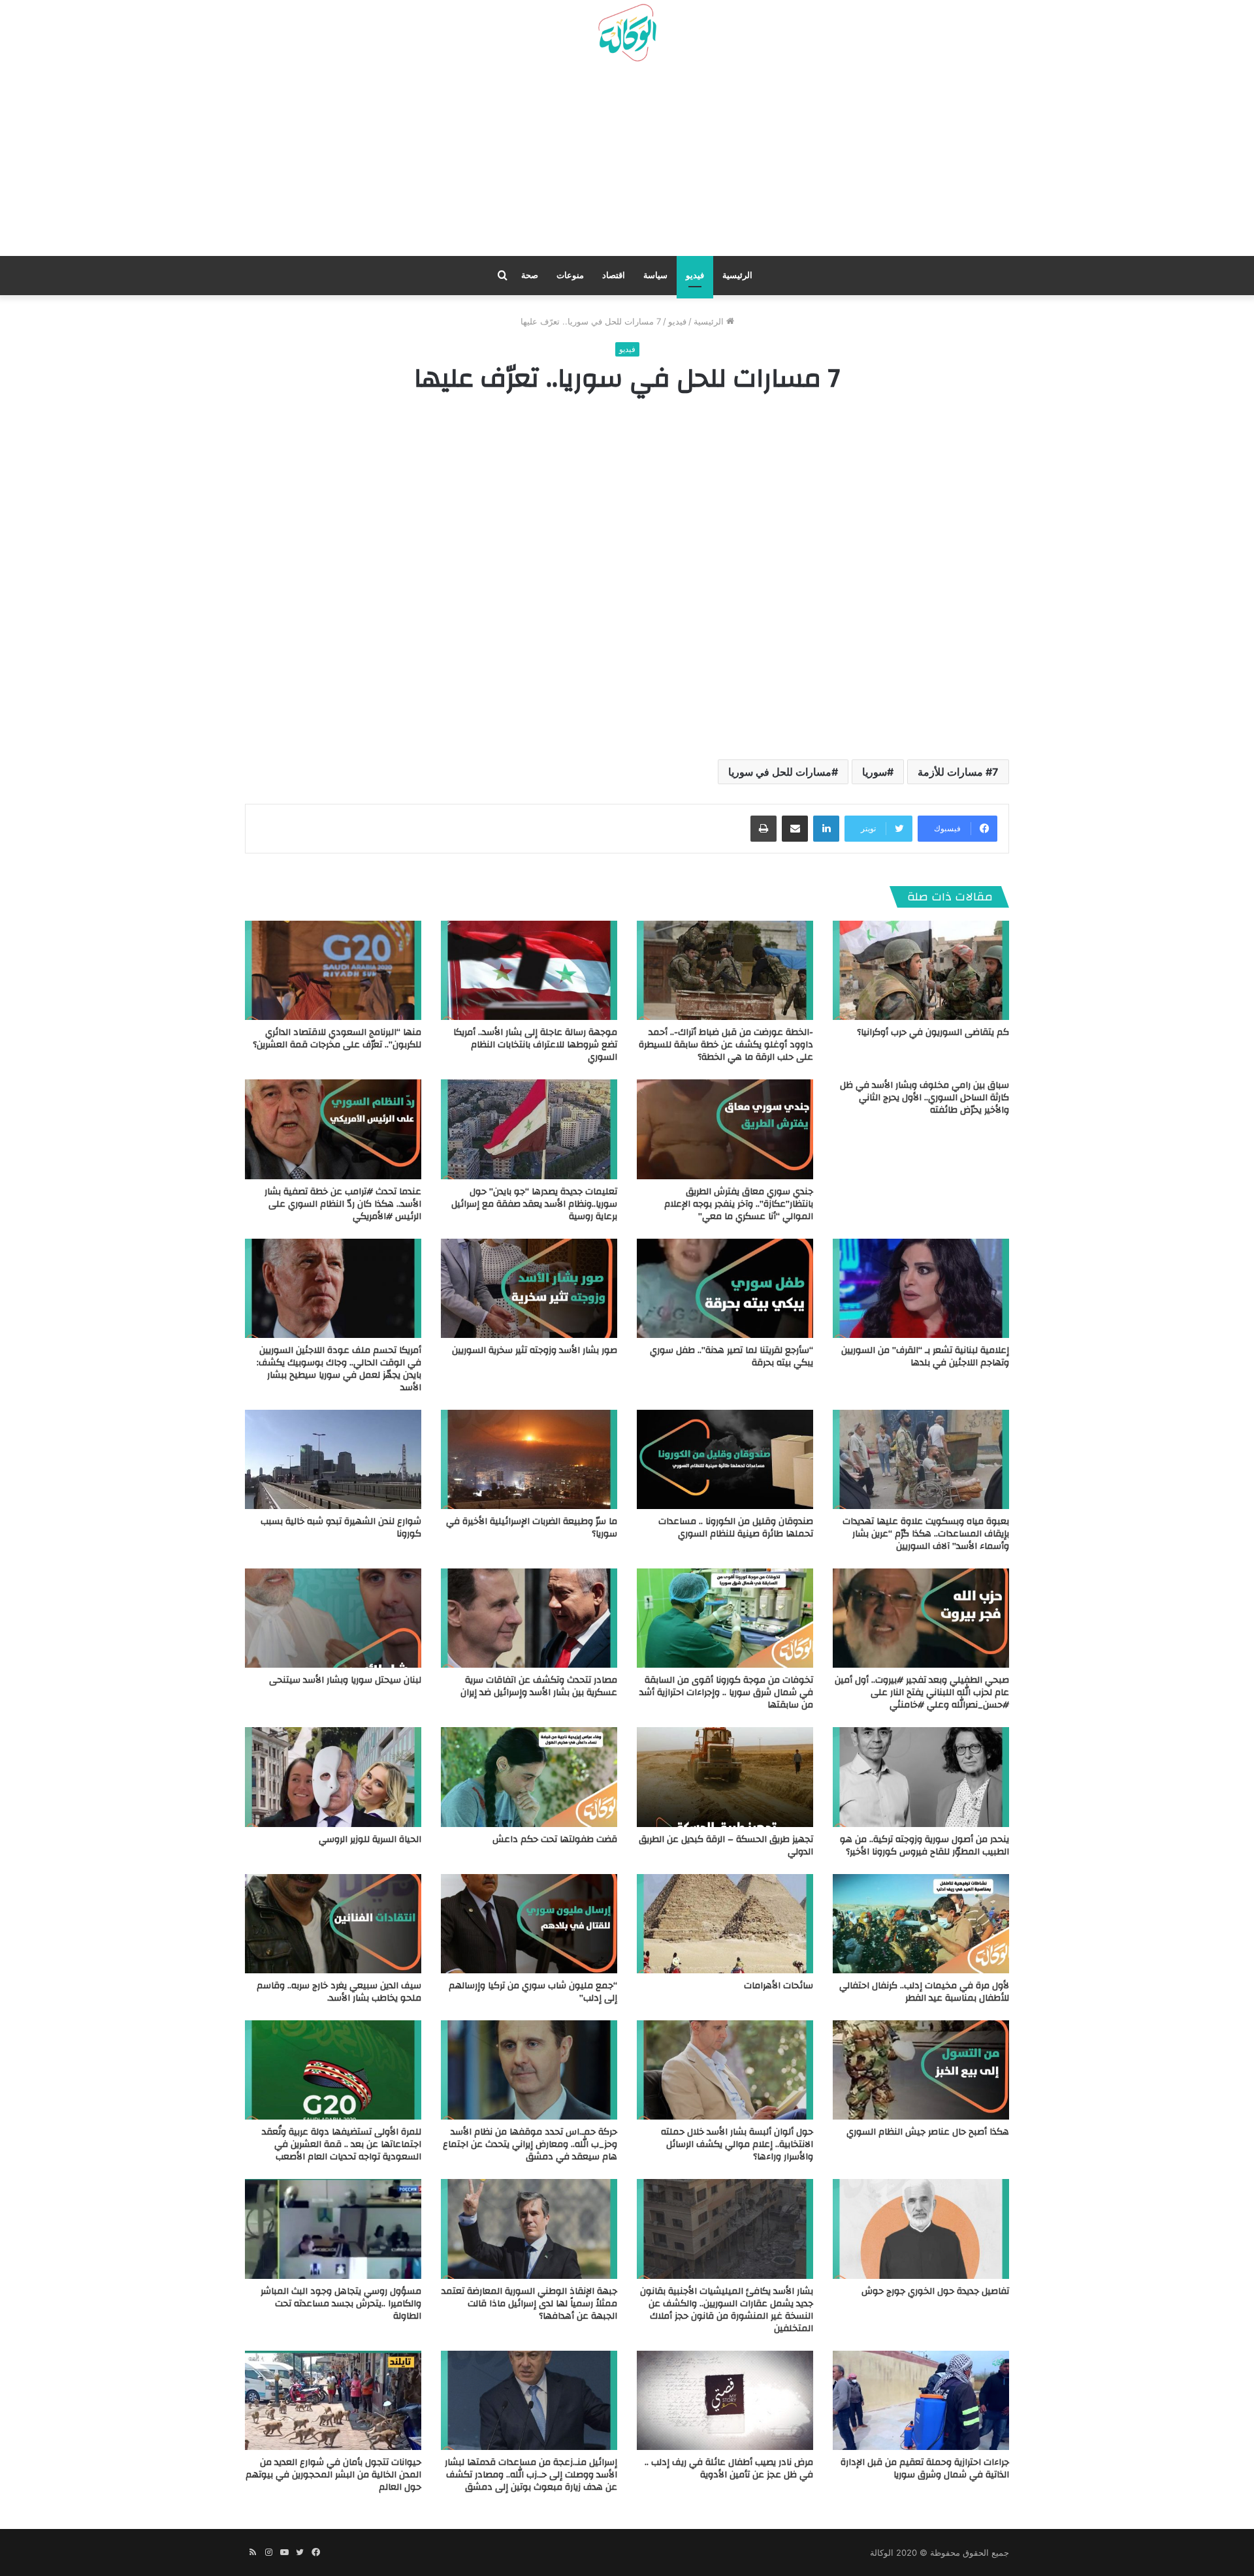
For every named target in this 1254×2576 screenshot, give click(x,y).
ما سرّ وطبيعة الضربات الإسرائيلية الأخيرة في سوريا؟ (532, 1528)
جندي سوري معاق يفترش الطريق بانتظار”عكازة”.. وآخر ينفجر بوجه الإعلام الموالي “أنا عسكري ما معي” (739, 1204)
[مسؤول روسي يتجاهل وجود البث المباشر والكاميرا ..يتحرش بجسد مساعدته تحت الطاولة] (333, 2229)
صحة (530, 275)
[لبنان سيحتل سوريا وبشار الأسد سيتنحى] (333, 1618)
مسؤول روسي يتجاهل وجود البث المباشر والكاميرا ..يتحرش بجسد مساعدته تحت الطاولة (341, 2304)
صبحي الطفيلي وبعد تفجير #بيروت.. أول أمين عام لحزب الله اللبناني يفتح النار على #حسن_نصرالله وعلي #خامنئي (922, 1693)
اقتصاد (614, 275)
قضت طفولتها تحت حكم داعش (555, 1839)
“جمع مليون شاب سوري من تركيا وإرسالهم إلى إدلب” (533, 1992)
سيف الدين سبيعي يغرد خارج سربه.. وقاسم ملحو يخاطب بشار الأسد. (339, 1992)
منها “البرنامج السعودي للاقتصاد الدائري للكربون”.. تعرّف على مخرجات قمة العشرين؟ (337, 1039)
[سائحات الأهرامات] (725, 1924)
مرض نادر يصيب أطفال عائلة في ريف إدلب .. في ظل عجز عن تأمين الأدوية (729, 2469)
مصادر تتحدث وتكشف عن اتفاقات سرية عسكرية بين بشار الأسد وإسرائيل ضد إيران (539, 1686)
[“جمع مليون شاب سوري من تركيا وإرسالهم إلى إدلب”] (529, 1924)
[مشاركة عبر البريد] (795, 829)
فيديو (695, 275)
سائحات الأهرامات (779, 1986)
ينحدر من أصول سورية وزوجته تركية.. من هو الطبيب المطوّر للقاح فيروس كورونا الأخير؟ (924, 1846)
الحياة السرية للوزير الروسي (370, 1839)
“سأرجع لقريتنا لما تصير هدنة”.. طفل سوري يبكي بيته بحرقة (731, 1357)
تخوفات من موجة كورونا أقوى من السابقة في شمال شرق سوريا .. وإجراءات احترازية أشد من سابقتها (726, 1693)
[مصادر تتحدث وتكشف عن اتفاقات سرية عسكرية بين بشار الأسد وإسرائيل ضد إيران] (529, 1618)
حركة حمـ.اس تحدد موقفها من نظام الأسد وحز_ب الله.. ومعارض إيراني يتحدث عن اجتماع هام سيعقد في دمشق (530, 2144)
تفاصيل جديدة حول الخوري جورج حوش (935, 2291)
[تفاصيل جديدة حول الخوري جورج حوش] (921, 2229)
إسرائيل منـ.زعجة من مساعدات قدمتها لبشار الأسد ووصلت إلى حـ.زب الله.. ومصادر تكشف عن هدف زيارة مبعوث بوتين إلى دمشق (531, 2475)
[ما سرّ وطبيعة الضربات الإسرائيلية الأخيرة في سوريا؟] (529, 1459)
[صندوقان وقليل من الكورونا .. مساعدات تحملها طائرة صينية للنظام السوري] (725, 1459)
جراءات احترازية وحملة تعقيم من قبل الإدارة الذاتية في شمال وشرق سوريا (925, 2469)
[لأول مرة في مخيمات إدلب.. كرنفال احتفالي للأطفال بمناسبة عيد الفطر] (921, 1924)
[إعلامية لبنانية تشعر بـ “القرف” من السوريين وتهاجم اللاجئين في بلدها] (921, 1288)
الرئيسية (737, 275)
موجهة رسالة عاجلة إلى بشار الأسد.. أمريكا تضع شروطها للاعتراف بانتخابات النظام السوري (535, 1045)
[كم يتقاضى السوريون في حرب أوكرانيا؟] (921, 970)
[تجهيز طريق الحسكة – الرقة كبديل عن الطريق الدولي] (725, 1777)
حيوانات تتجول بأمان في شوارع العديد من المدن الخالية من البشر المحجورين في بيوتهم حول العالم (333, 2475)
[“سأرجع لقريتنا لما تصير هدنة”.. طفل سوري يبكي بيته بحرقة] (725, 1288)
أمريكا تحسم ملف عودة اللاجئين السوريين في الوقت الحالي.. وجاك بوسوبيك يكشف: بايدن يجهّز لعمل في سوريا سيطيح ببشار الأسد (339, 1369)
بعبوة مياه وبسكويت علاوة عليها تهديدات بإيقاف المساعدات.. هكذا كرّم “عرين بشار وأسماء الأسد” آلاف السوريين (926, 1534)
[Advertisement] (627, 164)
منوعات (570, 275)
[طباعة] (764, 829)
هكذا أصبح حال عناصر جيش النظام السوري (928, 2132)
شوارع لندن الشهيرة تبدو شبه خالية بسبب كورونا (341, 1528)
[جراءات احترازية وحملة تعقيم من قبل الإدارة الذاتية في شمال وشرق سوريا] (921, 2400)
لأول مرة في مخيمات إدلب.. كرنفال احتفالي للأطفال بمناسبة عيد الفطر (924, 1992)
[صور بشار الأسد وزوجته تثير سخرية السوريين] (529, 1288)
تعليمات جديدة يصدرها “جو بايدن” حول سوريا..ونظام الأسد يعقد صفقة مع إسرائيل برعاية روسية (534, 1204)
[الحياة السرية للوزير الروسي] (333, 1777)
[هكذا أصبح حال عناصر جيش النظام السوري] (921, 2070)
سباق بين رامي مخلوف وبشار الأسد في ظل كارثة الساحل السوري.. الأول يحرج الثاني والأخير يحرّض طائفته (924, 1098)
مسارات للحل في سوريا (780, 772)
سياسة (655, 275)
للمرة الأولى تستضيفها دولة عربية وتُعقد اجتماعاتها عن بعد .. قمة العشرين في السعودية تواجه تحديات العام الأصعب (342, 2144)
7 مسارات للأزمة (958, 772)
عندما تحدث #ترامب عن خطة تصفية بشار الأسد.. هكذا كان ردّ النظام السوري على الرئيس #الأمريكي (343, 1204)
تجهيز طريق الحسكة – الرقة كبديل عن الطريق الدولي (726, 1846)
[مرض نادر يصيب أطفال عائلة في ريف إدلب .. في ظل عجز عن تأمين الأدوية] (725, 2400)
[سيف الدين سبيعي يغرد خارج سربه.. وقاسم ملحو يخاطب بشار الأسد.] (333, 1924)
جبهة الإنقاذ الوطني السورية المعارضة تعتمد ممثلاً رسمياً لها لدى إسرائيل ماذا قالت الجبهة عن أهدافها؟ (529, 2304)
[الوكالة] (627, 33)
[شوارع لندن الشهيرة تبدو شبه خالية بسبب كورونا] (333, 1459)
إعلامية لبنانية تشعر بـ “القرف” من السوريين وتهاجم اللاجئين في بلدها (925, 1357)
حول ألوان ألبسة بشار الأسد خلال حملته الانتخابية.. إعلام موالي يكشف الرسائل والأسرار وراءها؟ (737, 2144)
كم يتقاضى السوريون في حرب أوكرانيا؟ (933, 1032)
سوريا (875, 772)
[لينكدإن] (826, 829)
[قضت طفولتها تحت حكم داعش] (529, 1777)
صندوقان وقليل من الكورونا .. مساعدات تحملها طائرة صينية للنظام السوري (736, 1528)
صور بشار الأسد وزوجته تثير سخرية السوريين (535, 1350)
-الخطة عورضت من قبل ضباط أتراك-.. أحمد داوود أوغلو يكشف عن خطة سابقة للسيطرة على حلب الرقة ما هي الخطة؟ (726, 1045)
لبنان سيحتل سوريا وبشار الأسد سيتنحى (345, 1680)
